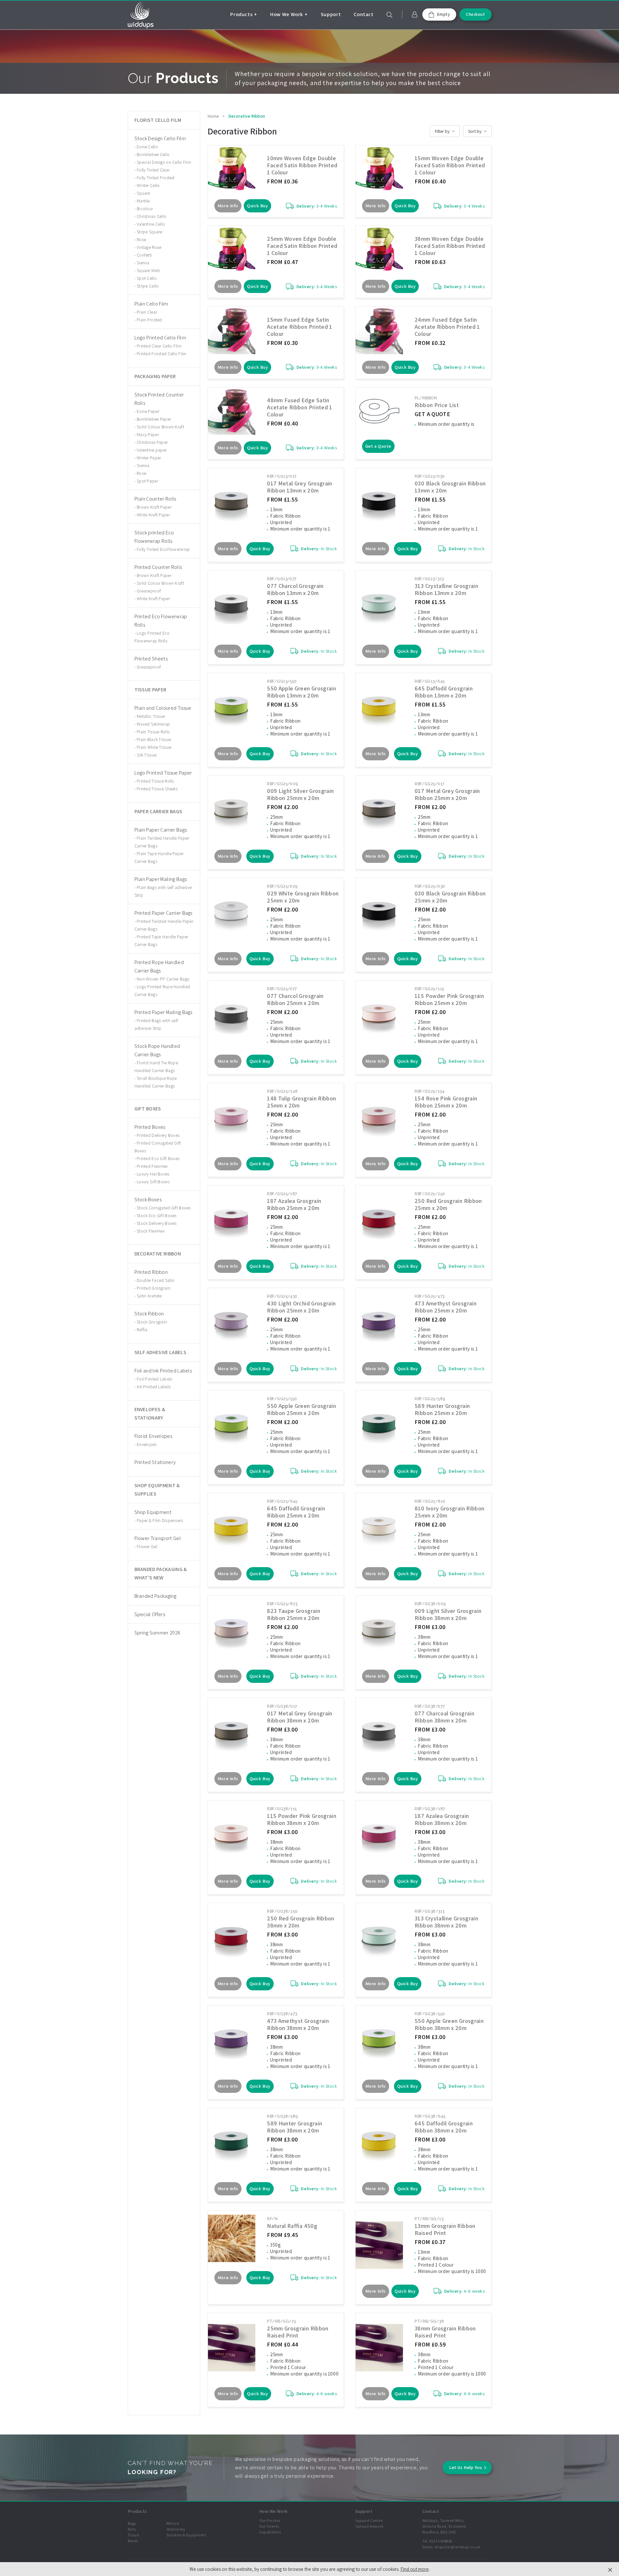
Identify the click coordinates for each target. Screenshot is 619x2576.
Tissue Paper (151, 690)
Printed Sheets (151, 659)
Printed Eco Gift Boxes (158, 1158)
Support (331, 14)
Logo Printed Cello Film (160, 338)
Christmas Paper (152, 442)
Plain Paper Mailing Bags (161, 879)
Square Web (148, 270)
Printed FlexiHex (152, 1166)
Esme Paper (148, 411)
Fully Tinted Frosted (156, 178)
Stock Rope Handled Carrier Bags (157, 1050)
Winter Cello (148, 185)
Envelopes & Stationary (150, 1414)
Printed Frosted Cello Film (162, 354)
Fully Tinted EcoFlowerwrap (163, 549)
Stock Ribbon (149, 1314)
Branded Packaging (155, 1596)
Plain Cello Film (151, 304)
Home (213, 116)
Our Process (270, 2520)
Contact (364, 14)
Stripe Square (150, 232)
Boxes (133, 2541)
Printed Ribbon (151, 1272)
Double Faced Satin (156, 1280)
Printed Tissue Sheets (157, 789)
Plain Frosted (149, 320)
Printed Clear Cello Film (159, 346)
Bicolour (145, 209)
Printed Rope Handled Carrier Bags (159, 966)
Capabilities (270, 2532)
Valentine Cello (151, 224)
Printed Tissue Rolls (155, 781)
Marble (143, 201)
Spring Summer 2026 (157, 1633)
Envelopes (147, 1444)
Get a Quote (378, 446)
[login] (415, 15)
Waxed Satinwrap (153, 724)
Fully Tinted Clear (153, 170)
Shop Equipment (153, 1512)
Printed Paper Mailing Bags (163, 1012)
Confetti (144, 255)
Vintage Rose (149, 247)
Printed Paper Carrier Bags (163, 913)
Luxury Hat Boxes (153, 1174)
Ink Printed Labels (154, 1387)
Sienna (143, 263)
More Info (228, 206)
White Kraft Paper (153, 515)
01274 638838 (441, 2541)
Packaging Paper (155, 376)
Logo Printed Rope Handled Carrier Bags (162, 990)
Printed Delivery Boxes (158, 1135)
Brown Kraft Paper (154, 507)
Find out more (415, 2569)
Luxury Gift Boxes (153, 1182)
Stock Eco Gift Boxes (157, 1215)
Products (241, 14)
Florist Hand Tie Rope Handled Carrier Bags (156, 1067)
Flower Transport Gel (158, 1538)
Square (143, 193)
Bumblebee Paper (154, 419)
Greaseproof (149, 591)
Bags (132, 2523)
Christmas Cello (152, 216)
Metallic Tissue (151, 716)
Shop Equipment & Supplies (157, 1490)
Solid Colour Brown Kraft (160, 427)
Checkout (475, 14)
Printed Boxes (150, 1127)
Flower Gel (147, 1547)
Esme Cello (147, 147)
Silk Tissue (147, 755)
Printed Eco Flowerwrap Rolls (161, 621)
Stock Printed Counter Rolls (159, 399)
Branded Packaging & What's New (161, 1573)
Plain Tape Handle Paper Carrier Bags (159, 857)
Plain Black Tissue (154, 739)
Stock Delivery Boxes (157, 1223)
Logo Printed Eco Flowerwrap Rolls (152, 637)
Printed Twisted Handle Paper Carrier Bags (164, 925)
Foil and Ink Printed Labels (163, 1371)
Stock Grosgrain (152, 1322)
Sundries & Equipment (186, 2535)
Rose (141, 239)
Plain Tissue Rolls (153, 732)
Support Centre (369, 2520)
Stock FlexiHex (151, 1231)
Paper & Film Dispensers (160, 1520)
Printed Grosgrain (153, 1288)
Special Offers (150, 1614)
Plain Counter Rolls (155, 499)
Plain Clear (147, 312)
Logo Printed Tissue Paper (163, 773)
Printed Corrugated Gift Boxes (158, 1147)
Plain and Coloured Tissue (163, 708)
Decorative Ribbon (158, 1254)
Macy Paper (148, 434)
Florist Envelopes (153, 1436)
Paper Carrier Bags (158, 811)
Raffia (142, 1330)
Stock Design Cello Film (160, 138)
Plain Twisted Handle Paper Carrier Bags (162, 842)
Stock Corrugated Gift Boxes (164, 1208)
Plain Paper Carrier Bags (161, 830)
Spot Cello (147, 278)
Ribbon (173, 2523)
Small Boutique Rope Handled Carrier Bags (156, 1082)
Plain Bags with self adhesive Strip (163, 891)
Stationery (176, 2529)
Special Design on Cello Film (164, 162)
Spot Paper (147, 481)
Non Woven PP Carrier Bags (163, 979)
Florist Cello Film (158, 120)
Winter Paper (149, 458)
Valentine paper (152, 450)
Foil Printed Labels (154, 1379)
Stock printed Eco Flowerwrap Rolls (154, 537)
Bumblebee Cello (153, 154)
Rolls (132, 2529)
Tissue (133, 2535)
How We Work (287, 14)
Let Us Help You (465, 2467)
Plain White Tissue (154, 747)
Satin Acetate (149, 1296)
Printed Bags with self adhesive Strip (156, 1024)
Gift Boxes (148, 1109)
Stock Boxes (148, 1200)
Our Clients (269, 2526)
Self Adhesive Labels (160, 1352)
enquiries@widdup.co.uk (457, 2547)
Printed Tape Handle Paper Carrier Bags (161, 941)
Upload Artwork (369, 2526)
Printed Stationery (155, 1462)
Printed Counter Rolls (158, 567)
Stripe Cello (148, 286)
